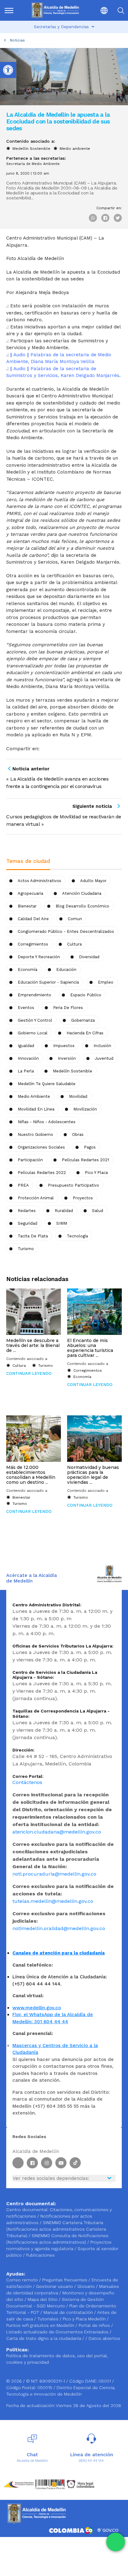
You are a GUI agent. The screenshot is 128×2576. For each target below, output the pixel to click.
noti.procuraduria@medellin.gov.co (54, 1874)
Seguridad (27, 1223)
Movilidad (78, 1096)
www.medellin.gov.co (37, 2008)
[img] (9, 11)
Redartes (27, 1211)
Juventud (104, 1058)
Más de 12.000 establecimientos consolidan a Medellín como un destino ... (31, 1475)
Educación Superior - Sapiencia (48, 982)
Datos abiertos (104, 2338)
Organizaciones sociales (41, 1147)
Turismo (26, 1249)
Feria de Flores (68, 1008)
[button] (100, 10)
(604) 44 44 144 (91, 2461)
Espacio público (86, 995)
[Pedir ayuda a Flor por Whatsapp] (116, 2542)
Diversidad (89, 957)
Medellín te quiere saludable (47, 1084)
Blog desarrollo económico (82, 906)
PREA (23, 1185)
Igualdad (26, 1046)
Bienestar (27, 906)
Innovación (28, 1058)
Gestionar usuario (55, 2286)
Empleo (106, 982)
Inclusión (102, 1046)
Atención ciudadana (82, 893)
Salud (98, 1211)
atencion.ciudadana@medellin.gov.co (57, 1832)
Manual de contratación (69, 2312)
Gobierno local (33, 1033)
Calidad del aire (33, 919)
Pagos (90, 1147)
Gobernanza (83, 1020)
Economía (27, 970)
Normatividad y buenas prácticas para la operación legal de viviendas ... (93, 1475)
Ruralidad (64, 1211)
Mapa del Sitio (43, 2299)
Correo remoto (23, 2280)
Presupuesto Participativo (73, 1185)
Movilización (85, 1109)
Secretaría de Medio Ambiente (33, 164)
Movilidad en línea (36, 1109)
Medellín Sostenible (31, 149)
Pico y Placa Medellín (85, 2319)
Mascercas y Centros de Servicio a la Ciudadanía (55, 2049)
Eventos (26, 1008)
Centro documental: (27, 2210)
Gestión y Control (35, 1020)
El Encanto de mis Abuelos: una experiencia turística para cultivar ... (90, 1348)
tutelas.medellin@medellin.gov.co (53, 1901)
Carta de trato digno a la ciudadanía (44, 2338)
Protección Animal (36, 1198)
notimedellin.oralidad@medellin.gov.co (59, 1928)
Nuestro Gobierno (35, 1134)
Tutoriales (48, 2319)
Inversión (67, 1058)
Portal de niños (95, 2325)
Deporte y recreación (39, 957)
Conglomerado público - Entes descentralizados (66, 931)
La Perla (26, 1071)
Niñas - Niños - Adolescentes (47, 1122)
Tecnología (77, 1236)
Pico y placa (96, 1173)
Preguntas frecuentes (65, 2280)
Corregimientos (33, 944)
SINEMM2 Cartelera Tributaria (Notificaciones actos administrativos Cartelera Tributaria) (56, 2229)
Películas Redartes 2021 (85, 1160)
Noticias (17, 40)
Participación (30, 1160)
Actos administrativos (39, 881)
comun (75, 919)
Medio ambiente (75, 149)
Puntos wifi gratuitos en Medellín (41, 2325)
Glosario (87, 2286)
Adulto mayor (93, 881)
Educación (66, 970)
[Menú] (11, 10)
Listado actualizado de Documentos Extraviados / (59, 2332)
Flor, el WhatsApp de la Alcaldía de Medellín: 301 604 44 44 (53, 2018)
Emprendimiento (34, 995)
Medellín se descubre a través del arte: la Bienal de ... (33, 1345)
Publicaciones (40, 2255)
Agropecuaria (30, 893)
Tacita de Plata (33, 1236)
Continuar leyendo (29, 1373)
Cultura (19, 1366)
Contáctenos (27, 1782)
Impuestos (64, 1046)
